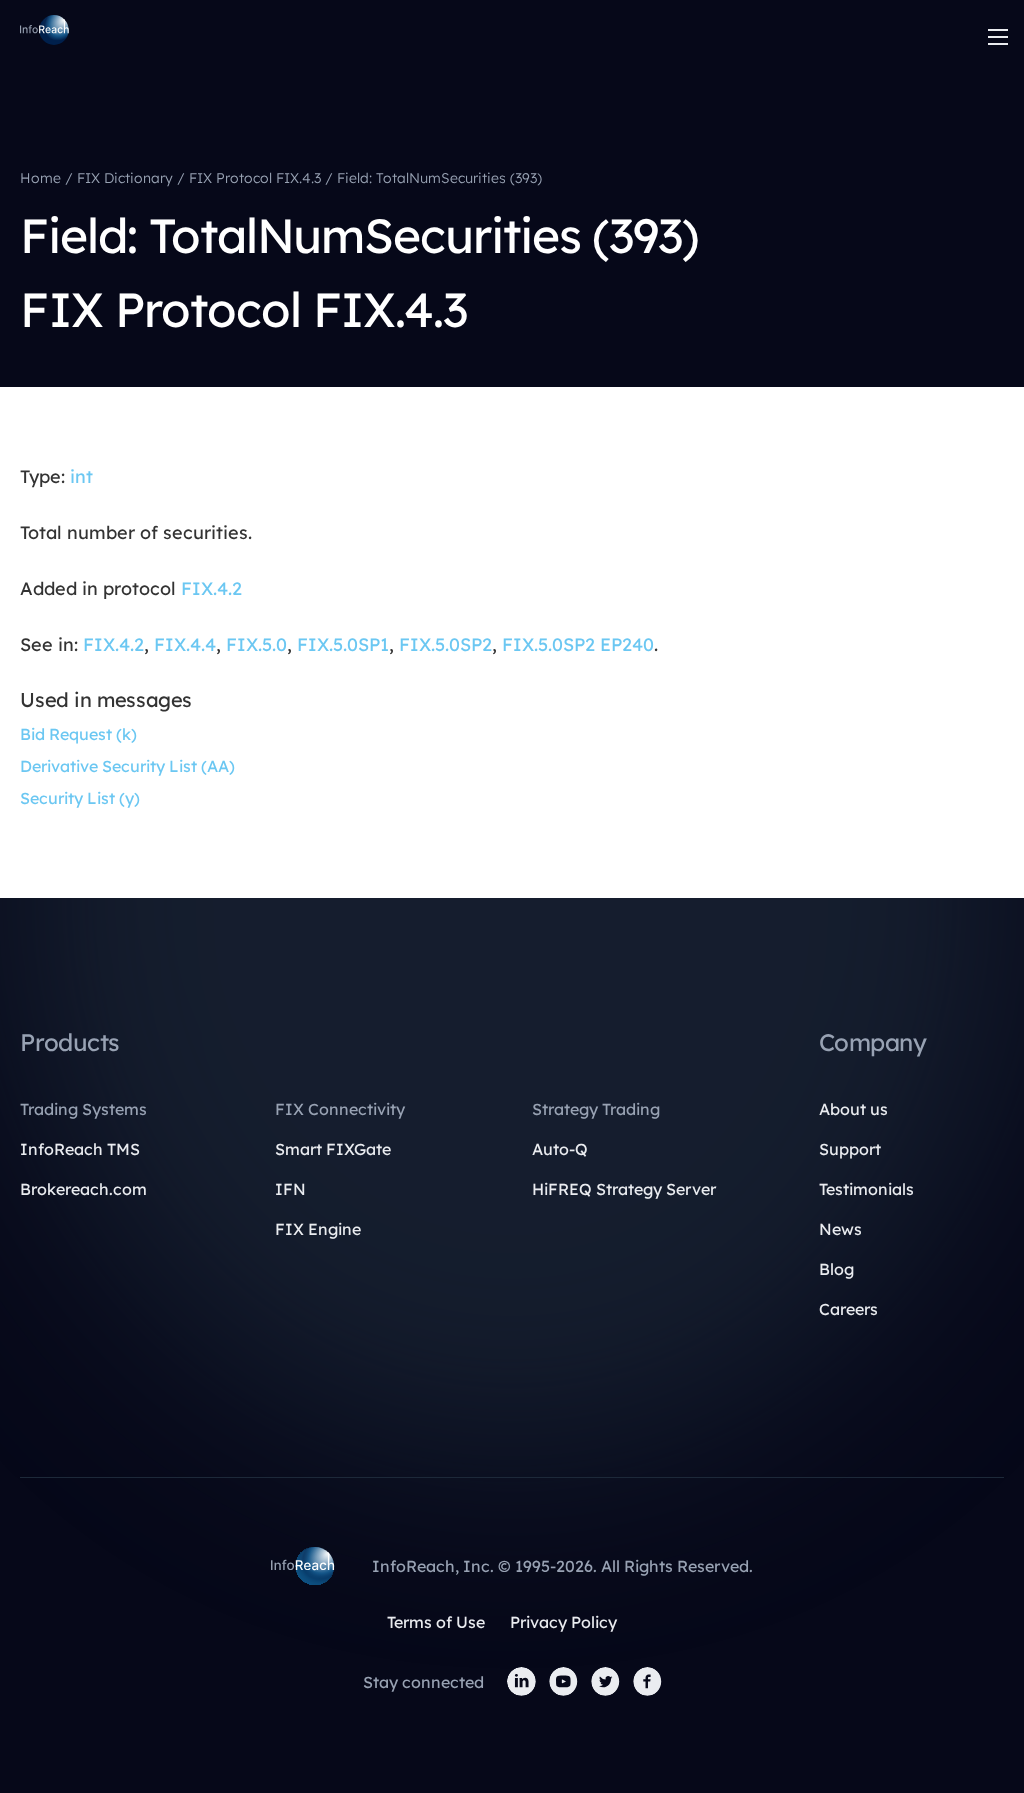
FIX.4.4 (185, 644)
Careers (848, 1309)
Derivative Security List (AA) (127, 766)
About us (853, 1109)
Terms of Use (436, 1622)
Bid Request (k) (78, 734)
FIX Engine (318, 1229)
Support (850, 1149)
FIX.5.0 (256, 644)
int (81, 476)
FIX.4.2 (211, 588)
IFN (290, 1189)
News (840, 1229)
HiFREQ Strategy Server (624, 1189)
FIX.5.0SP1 (343, 644)
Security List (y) (80, 798)
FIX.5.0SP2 (445, 644)
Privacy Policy (563, 1622)
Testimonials (866, 1189)
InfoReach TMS (80, 1149)
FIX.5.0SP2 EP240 (578, 644)
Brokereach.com (83, 1189)
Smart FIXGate (333, 1149)
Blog (836, 1269)
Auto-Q (560, 1149)
